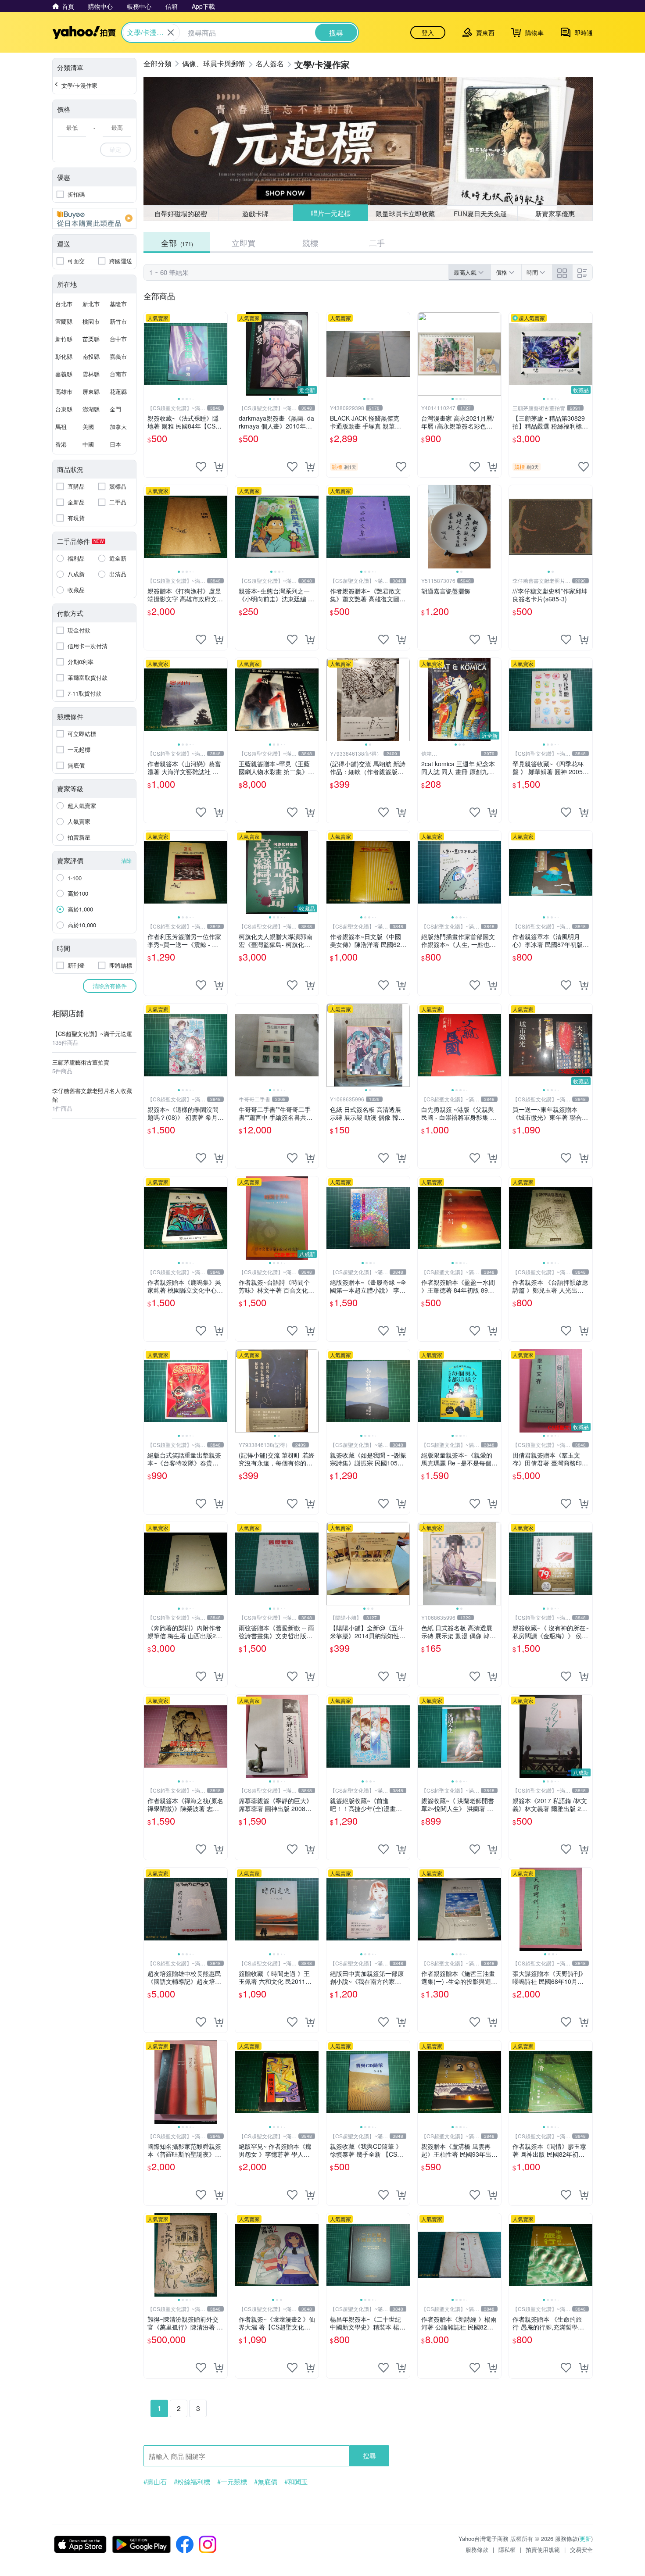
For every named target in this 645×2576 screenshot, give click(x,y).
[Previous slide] (150, 354)
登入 (428, 32)
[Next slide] (222, 354)
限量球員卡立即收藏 (405, 213)
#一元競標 (232, 2482)
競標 (310, 243)
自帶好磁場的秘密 (181, 213)
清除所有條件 (110, 986)
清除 (126, 860)
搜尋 (369, 2456)
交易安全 (581, 2549)
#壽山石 (155, 2482)
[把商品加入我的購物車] (219, 467)
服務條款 (477, 2549)
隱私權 (507, 2549)
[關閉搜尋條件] (171, 32)
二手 (377, 243)
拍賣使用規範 (543, 2549)
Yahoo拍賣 (84, 32)
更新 (585, 2538)
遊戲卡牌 (255, 213)
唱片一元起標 (331, 213)
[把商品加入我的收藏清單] (201, 467)
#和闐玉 (296, 2482)
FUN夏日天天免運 (480, 213)
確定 (115, 149)
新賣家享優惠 (555, 213)
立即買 (244, 243)
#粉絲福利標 (192, 2482)
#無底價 (266, 2482)
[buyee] (94, 218)
